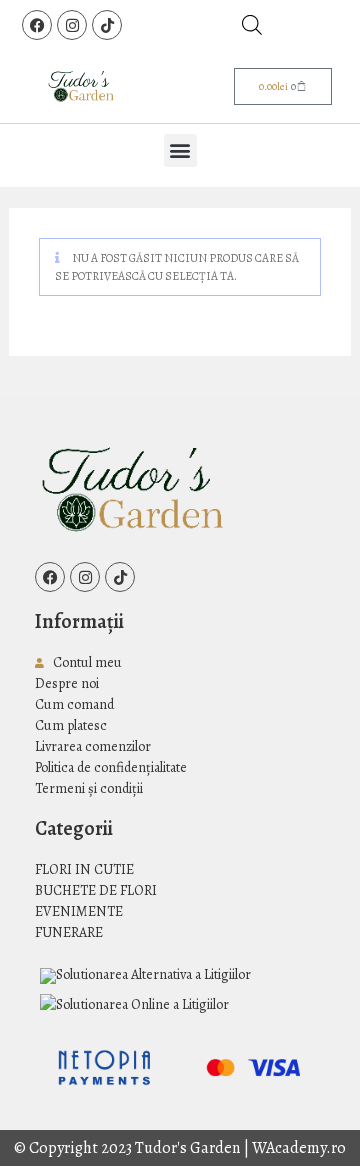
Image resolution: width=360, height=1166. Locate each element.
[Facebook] (37, 25)
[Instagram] (72, 25)
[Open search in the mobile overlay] (252, 25)
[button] (180, 150)
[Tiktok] (107, 25)
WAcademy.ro (299, 1148)
